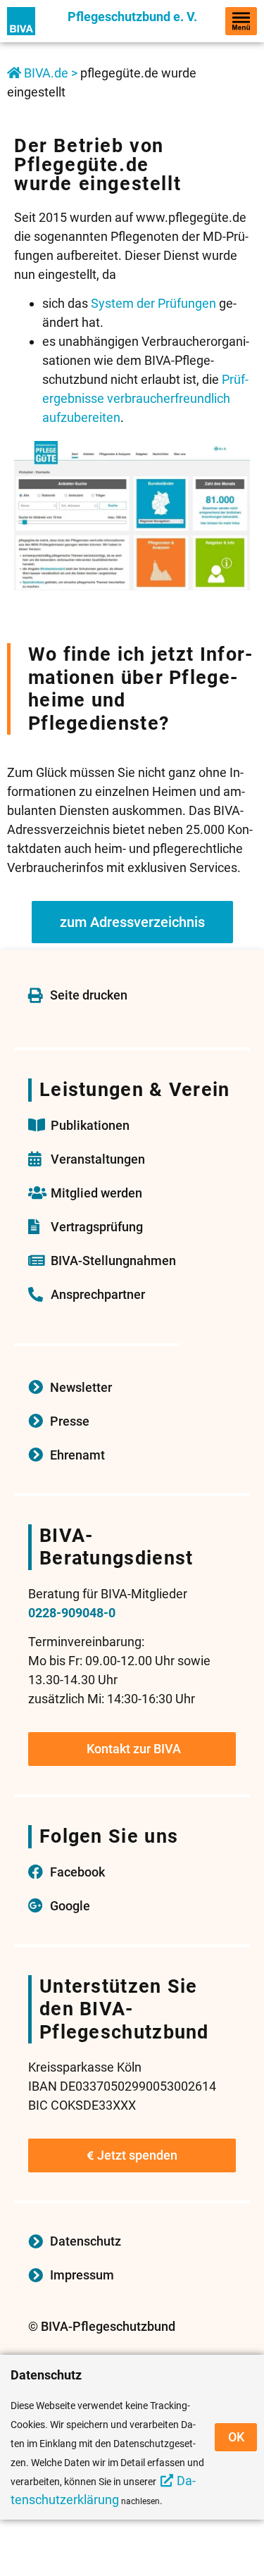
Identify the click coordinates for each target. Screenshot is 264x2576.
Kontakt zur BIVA (134, 1749)
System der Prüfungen (153, 303)
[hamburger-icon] (241, 21)
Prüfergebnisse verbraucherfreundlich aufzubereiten (145, 398)
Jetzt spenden (137, 2155)
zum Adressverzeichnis (132, 922)
